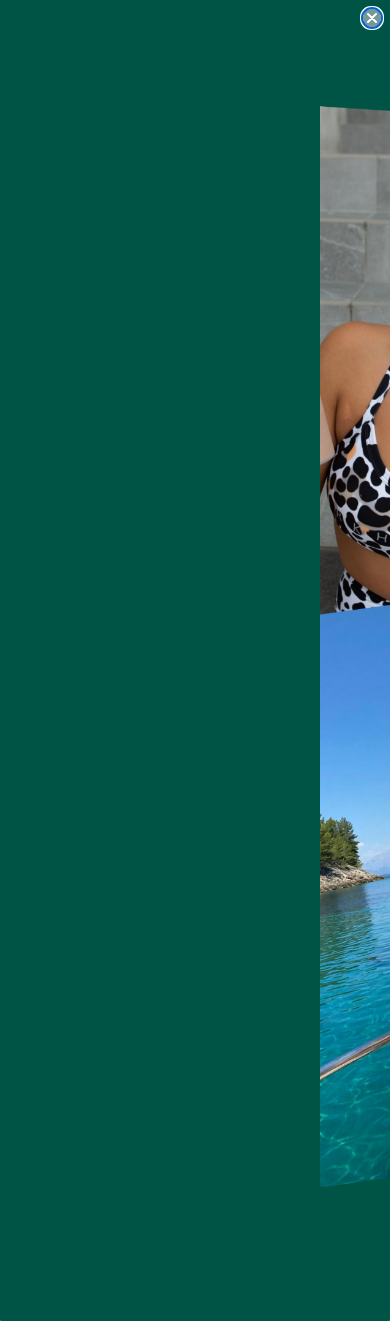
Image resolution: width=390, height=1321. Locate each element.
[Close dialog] (372, 18)
